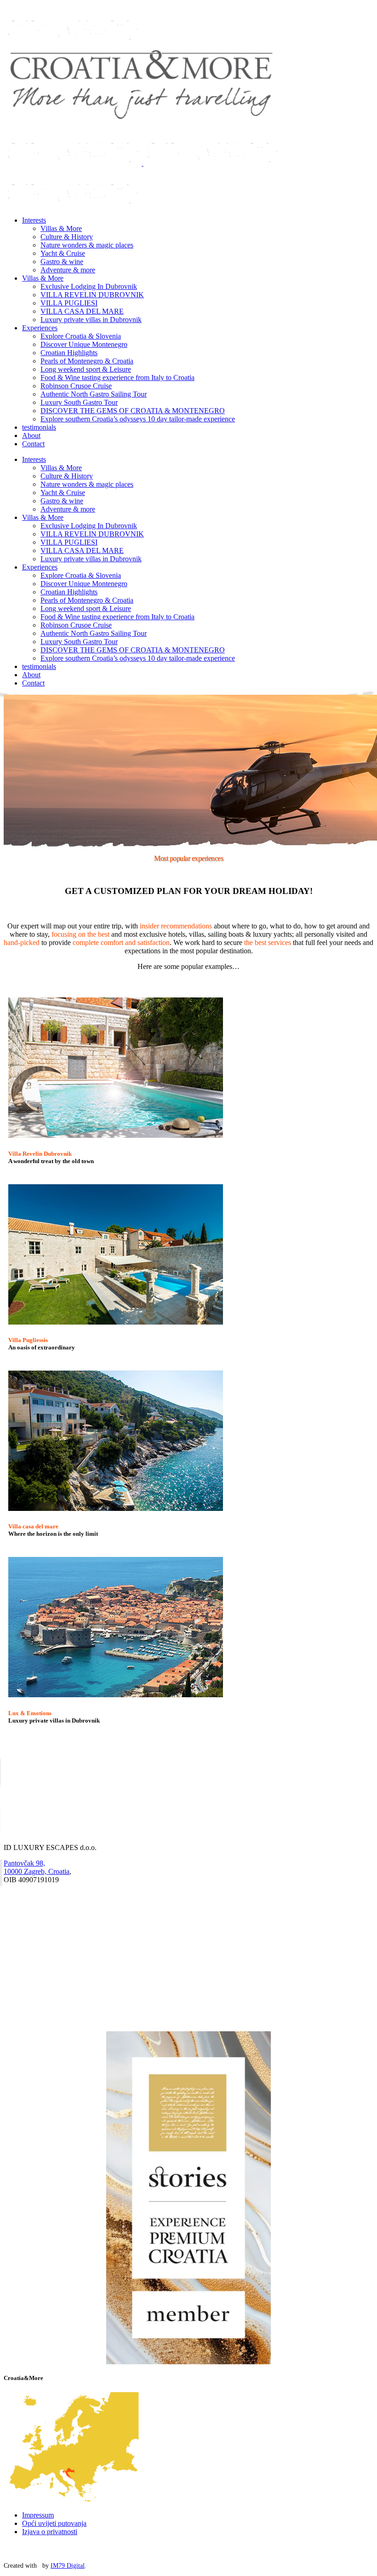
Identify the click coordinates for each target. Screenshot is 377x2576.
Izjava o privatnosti (50, 2532)
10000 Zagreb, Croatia (37, 1871)
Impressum (38, 2515)
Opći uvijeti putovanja (54, 2523)
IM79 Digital (68, 2566)
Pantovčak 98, (24, 1863)
